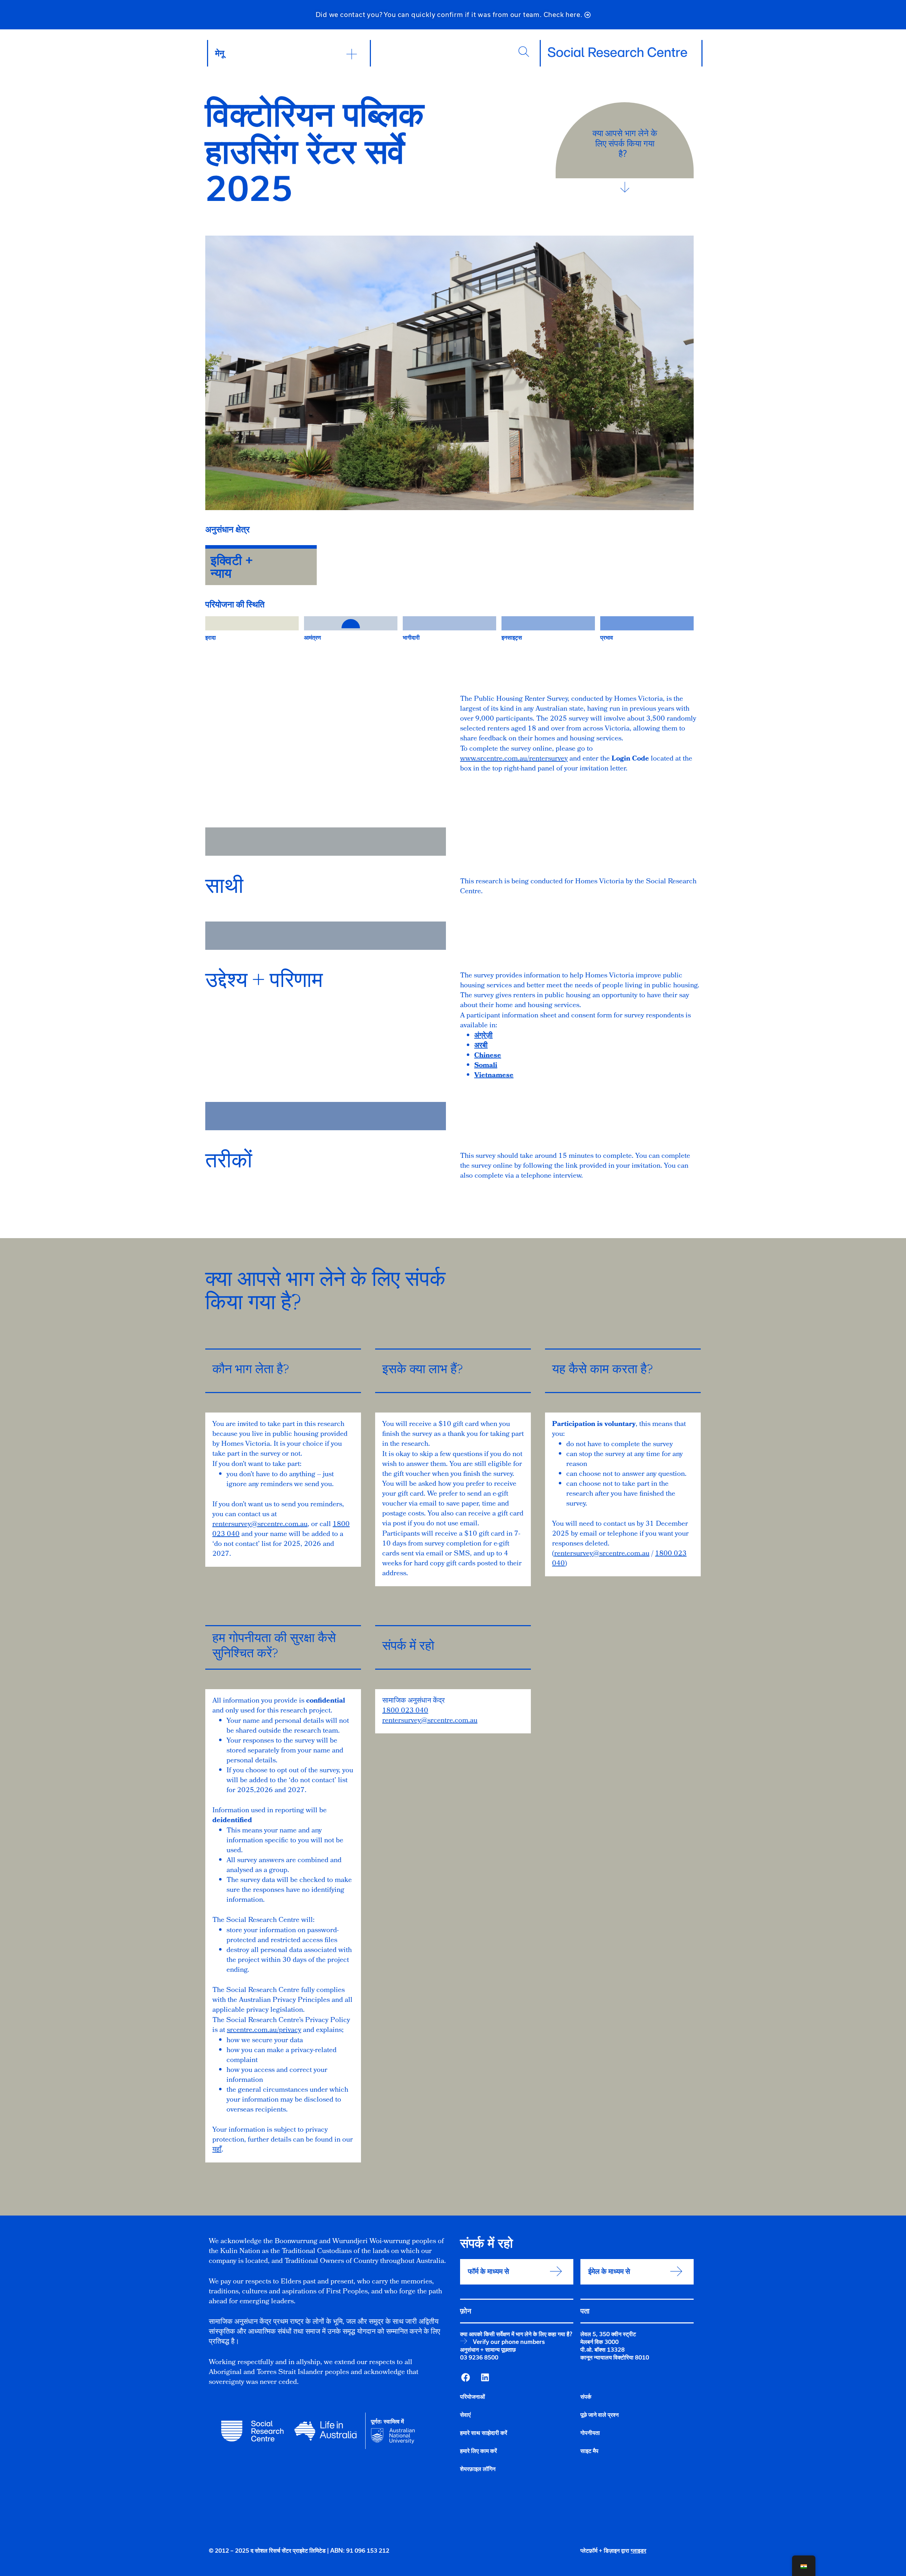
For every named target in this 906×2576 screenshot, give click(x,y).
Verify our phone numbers (509, 2342)
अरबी (481, 1046)
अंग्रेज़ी (483, 1036)
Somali (486, 1066)
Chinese (488, 1056)
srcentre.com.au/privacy (264, 2031)
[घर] (618, 52)
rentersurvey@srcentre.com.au (260, 1525)
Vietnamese (494, 1076)
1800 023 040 (405, 1711)
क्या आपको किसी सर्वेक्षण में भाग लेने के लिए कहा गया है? (516, 2334)
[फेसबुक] (465, 2377)
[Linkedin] (485, 2377)
